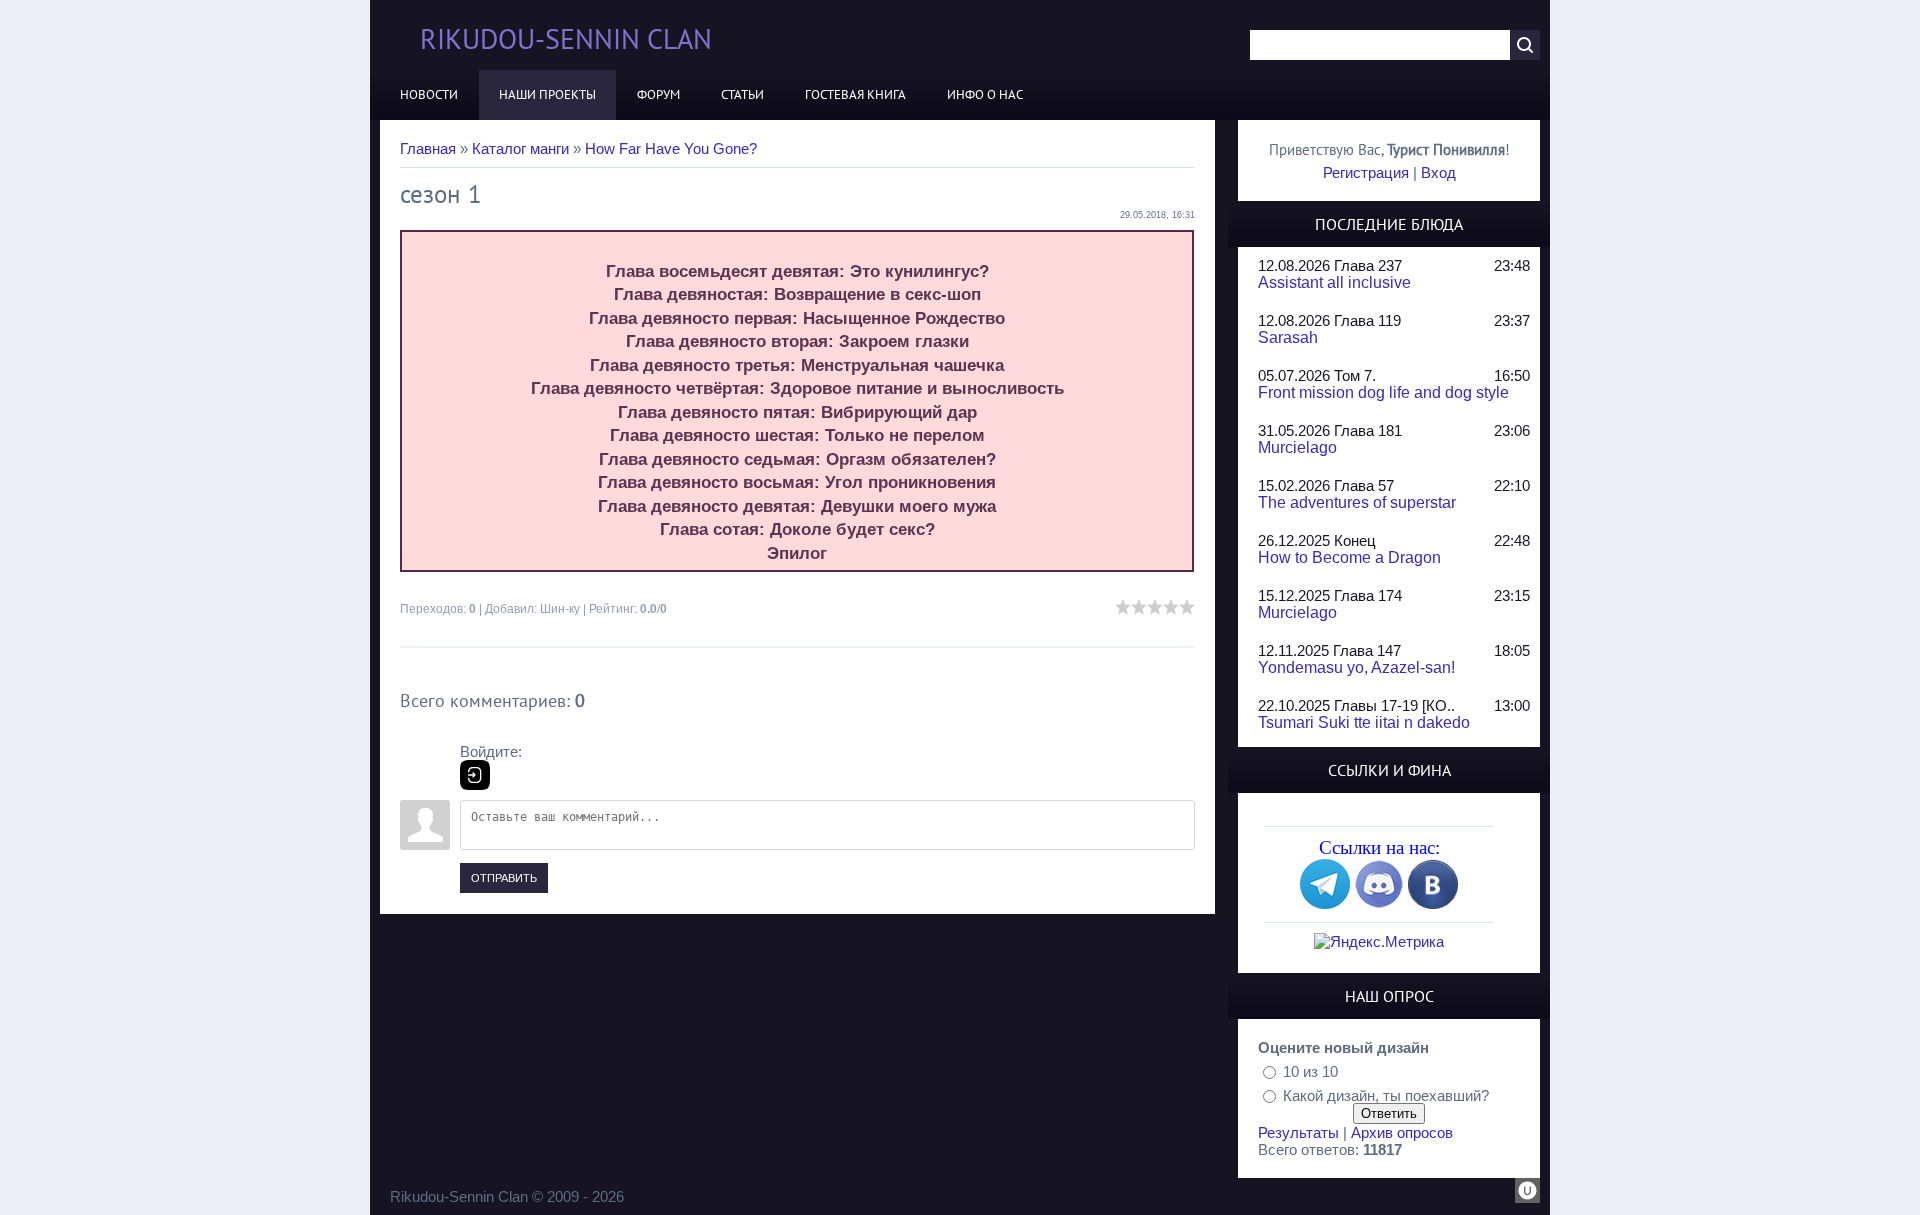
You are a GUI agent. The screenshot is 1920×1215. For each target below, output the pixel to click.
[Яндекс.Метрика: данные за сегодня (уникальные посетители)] (1379, 941)
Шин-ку (560, 609)
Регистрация (1366, 172)
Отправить (504, 878)
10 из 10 (1310, 1071)
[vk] (1433, 903)
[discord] (1379, 903)
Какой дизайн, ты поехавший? (1386, 1094)
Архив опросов (1402, 1132)
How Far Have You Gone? (671, 148)
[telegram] (1325, 903)
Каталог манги (520, 148)
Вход (1438, 172)
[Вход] (475, 775)
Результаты (1298, 1132)
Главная (428, 148)
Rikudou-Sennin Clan (566, 38)
